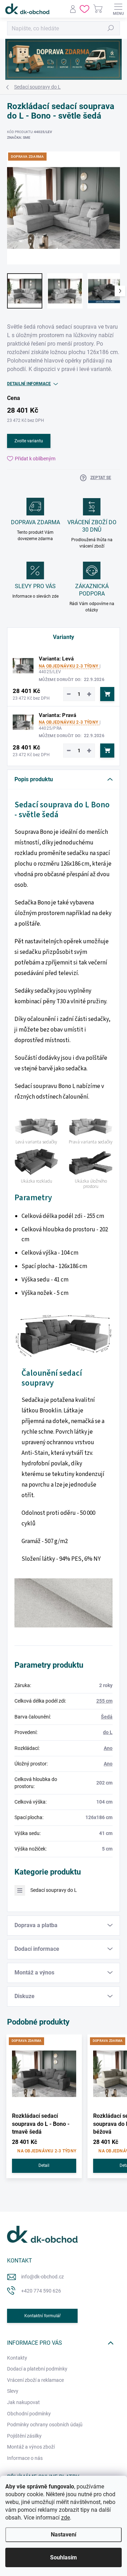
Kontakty (17, 2358)
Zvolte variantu (29, 441)
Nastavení (64, 2535)
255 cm (104, 1701)
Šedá (107, 1717)
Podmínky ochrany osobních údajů (45, 2425)
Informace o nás (25, 2458)
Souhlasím (64, 2557)
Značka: (19, 138)
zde (65, 2518)
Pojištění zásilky (24, 2436)
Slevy (13, 2391)
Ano (108, 1748)
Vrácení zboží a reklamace (35, 2380)
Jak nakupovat (23, 2402)
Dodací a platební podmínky (37, 2369)
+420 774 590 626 (41, 2291)
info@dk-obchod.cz (43, 2277)
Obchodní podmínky (29, 2414)
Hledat (111, 28)
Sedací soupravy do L (54, 1890)
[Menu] (118, 9)
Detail (44, 2165)
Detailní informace (29, 384)
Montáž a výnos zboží (31, 2447)
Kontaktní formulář (43, 2316)
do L (108, 1732)
